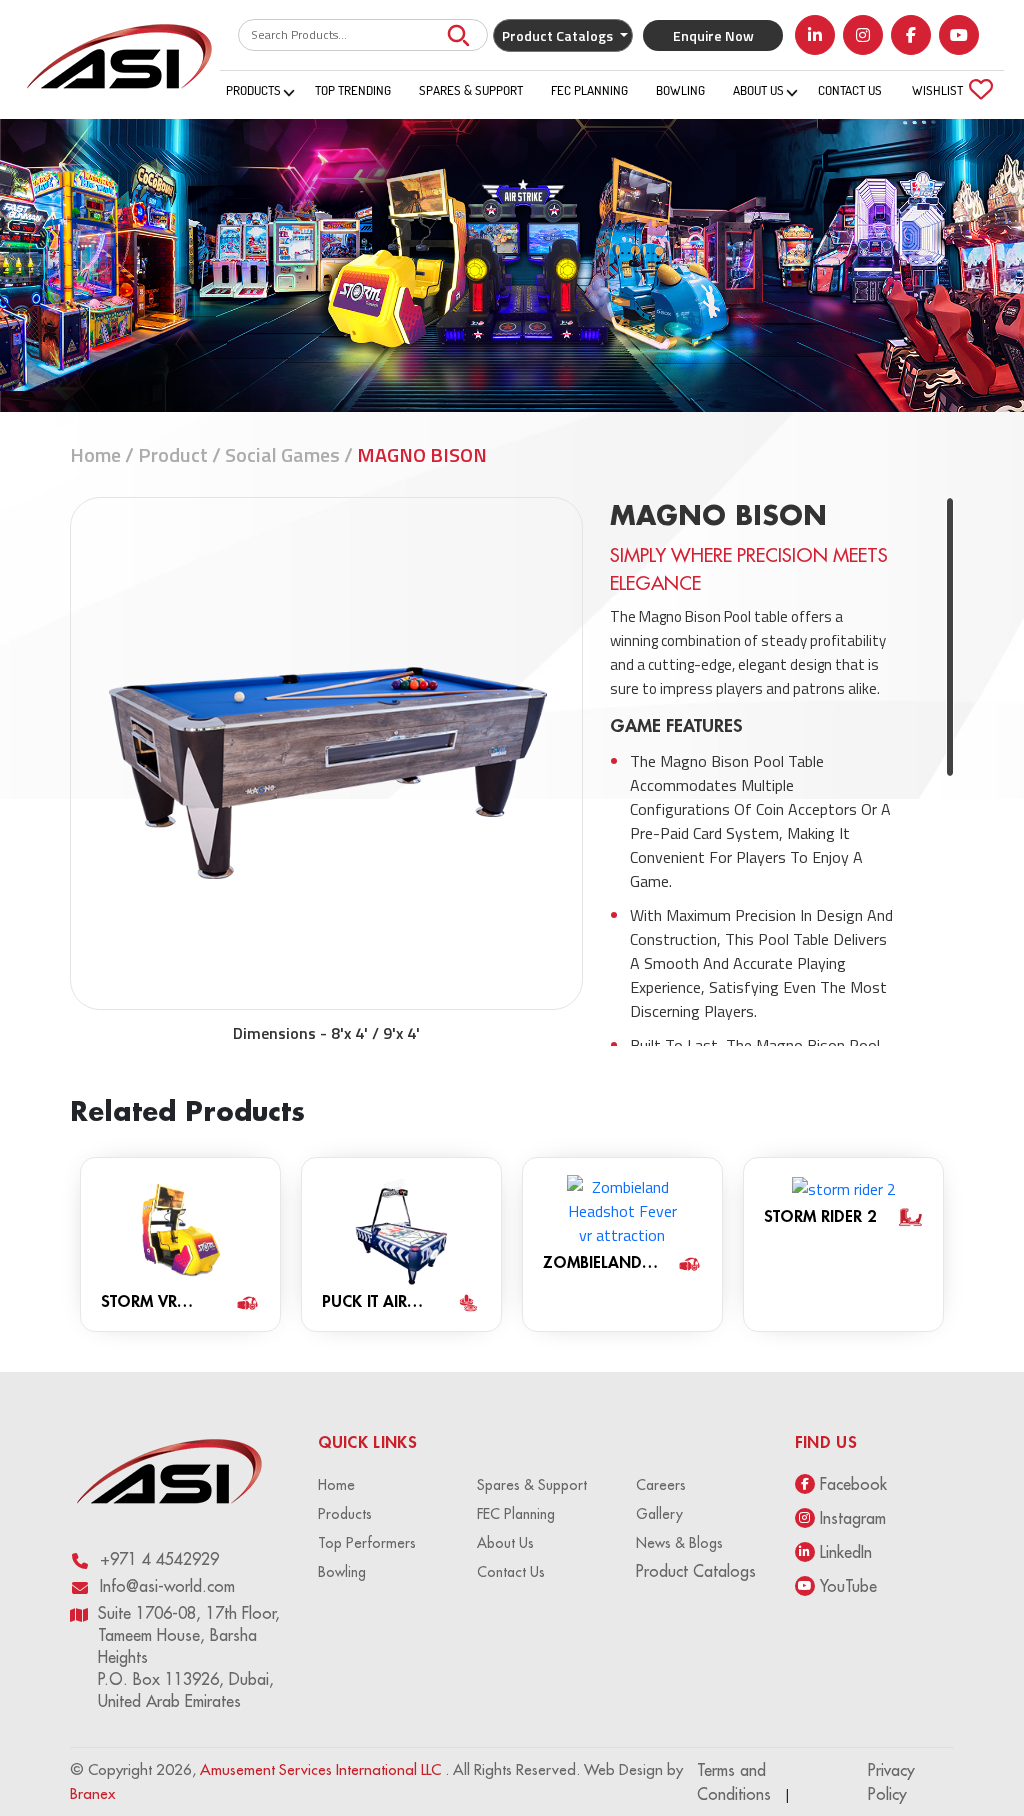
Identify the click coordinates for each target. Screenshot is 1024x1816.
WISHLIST (948, 88)
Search (458, 35)
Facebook (853, 1484)
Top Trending (353, 90)
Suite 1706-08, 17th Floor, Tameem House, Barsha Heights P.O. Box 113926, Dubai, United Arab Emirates (189, 1657)
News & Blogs (679, 1543)
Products (253, 90)
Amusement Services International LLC (322, 1769)
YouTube (848, 1586)
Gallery (659, 1514)
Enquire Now (713, 35)
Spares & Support (471, 90)
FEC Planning (589, 90)
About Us (758, 90)
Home (95, 454)
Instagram (853, 1518)
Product (173, 454)
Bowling (680, 90)
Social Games (282, 454)
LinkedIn (846, 1552)
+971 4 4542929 (159, 1559)
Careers (661, 1485)
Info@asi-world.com (167, 1586)
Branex (92, 1793)
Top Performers (367, 1543)
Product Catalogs (696, 1571)
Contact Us (850, 90)
